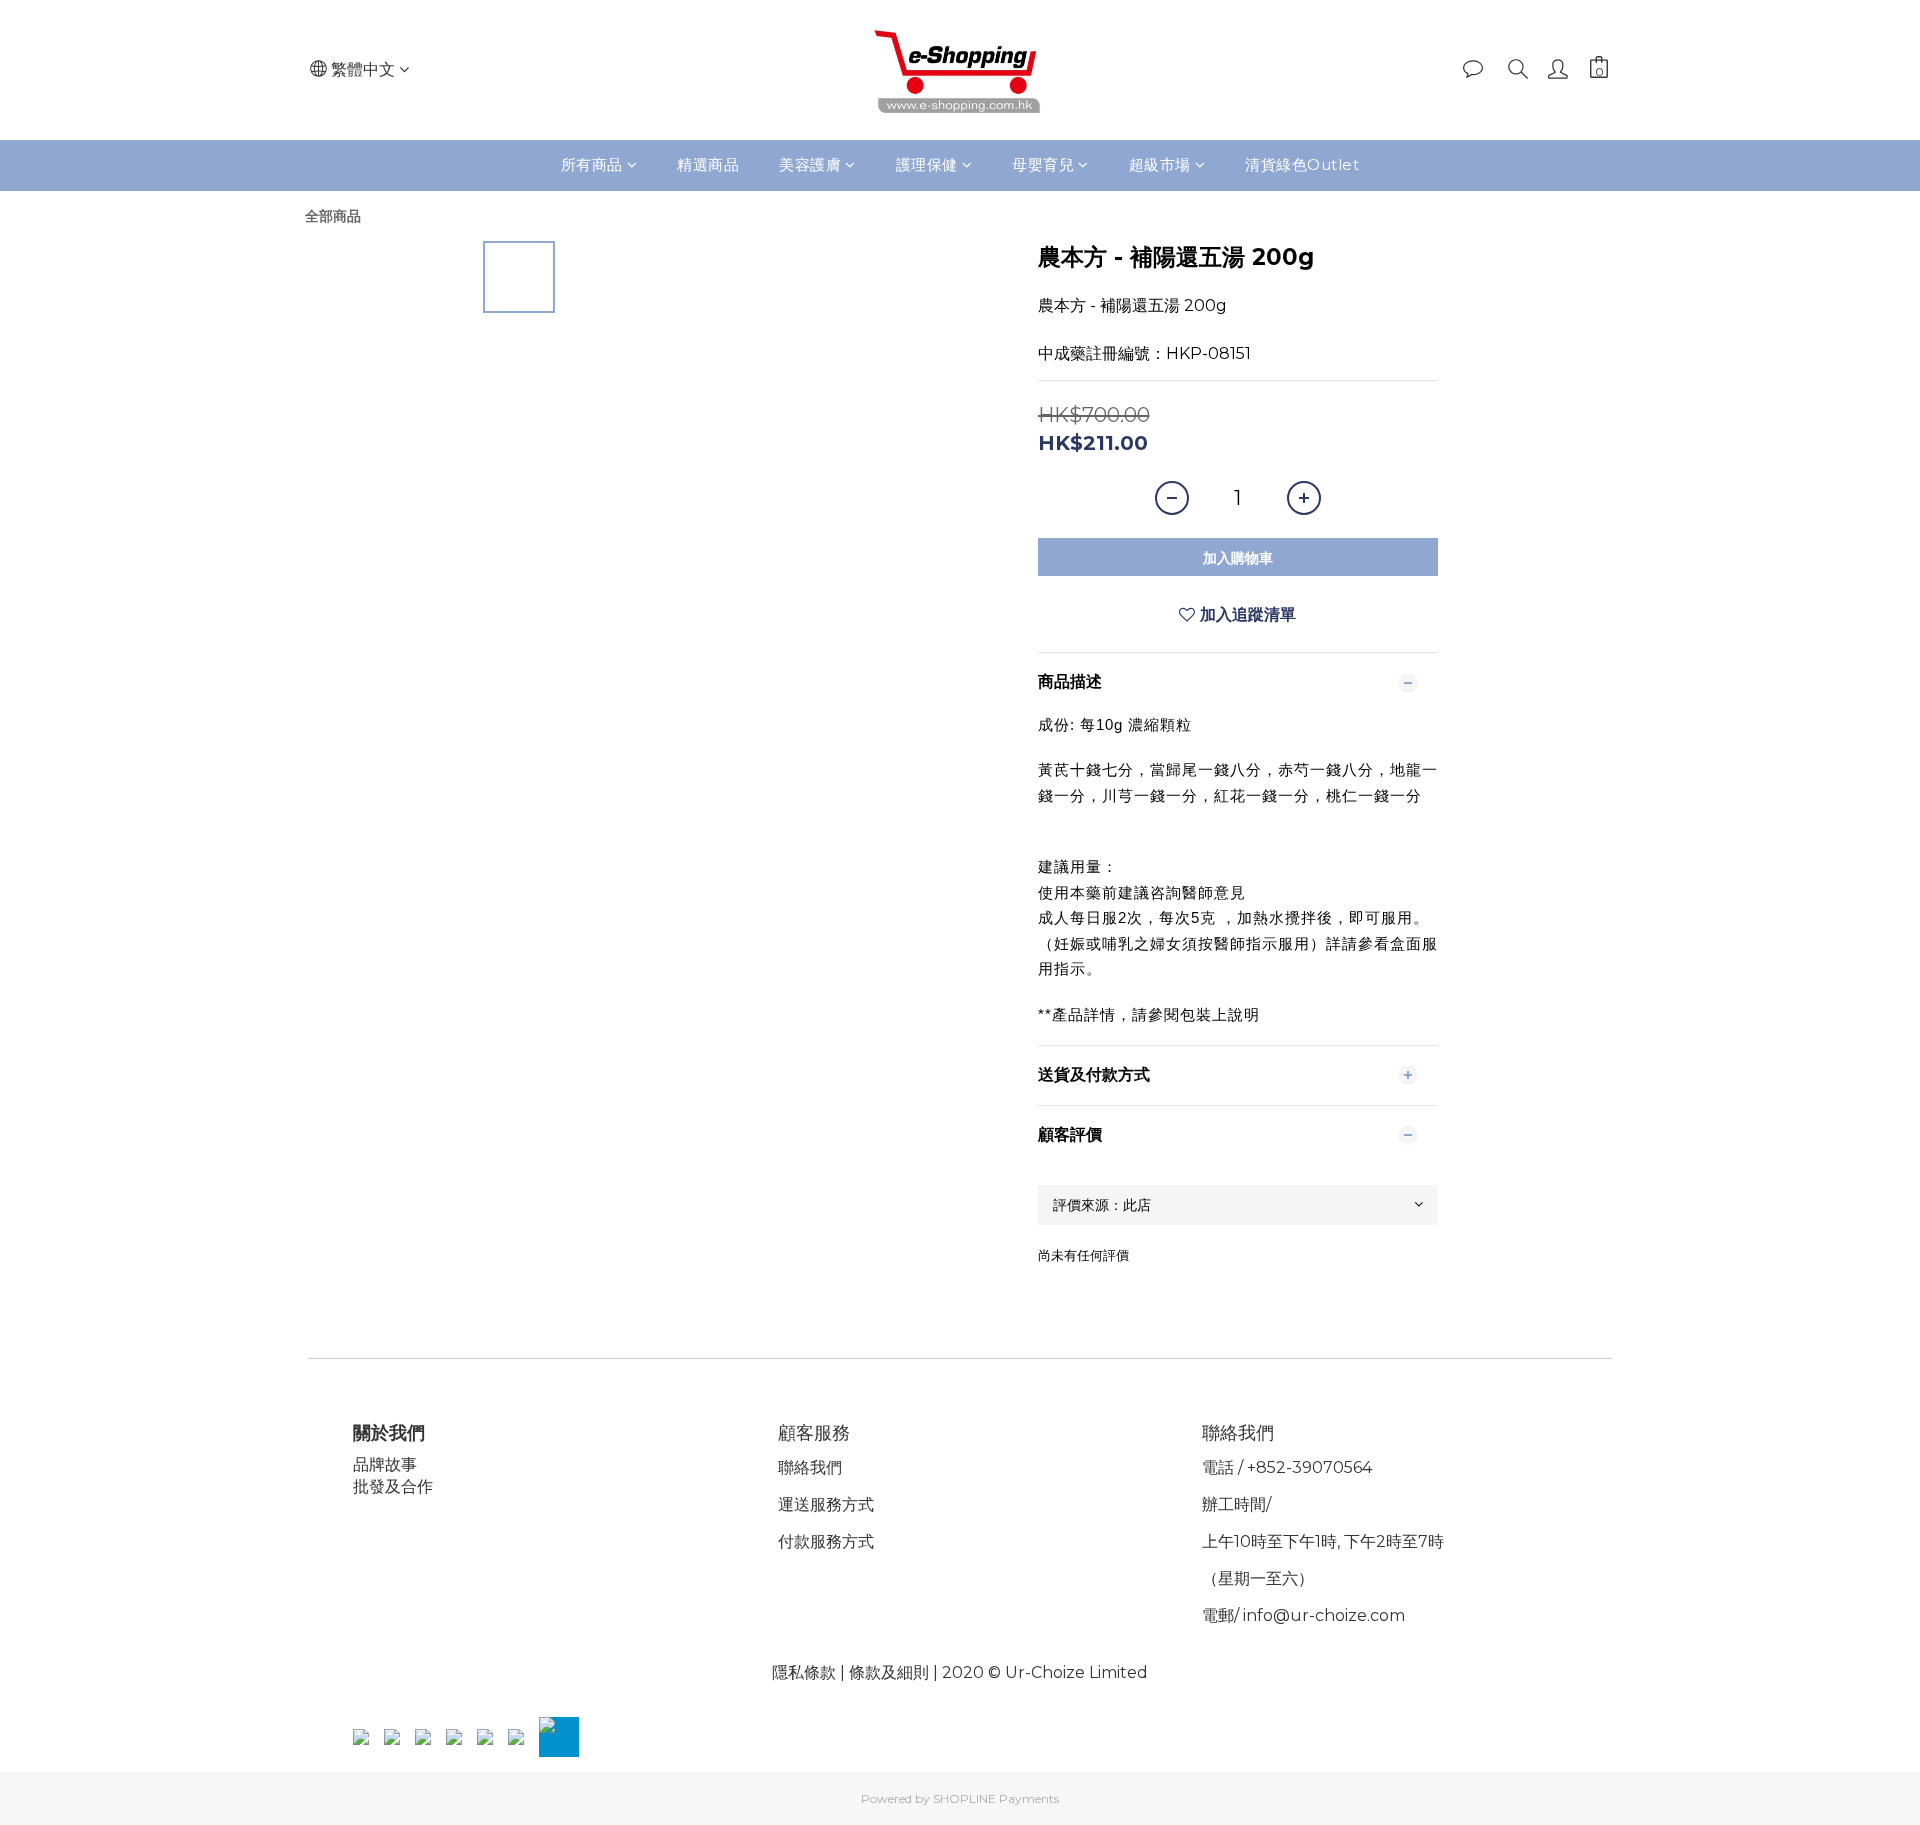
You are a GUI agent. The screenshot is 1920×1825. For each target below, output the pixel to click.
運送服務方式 (826, 1504)
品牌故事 (385, 1464)
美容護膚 (810, 164)
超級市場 (1160, 164)
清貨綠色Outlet (1302, 164)
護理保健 (927, 164)
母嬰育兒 (1043, 164)
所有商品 (592, 164)
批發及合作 (393, 1486)
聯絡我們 (810, 1467)
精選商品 (708, 164)
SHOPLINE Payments (996, 1798)
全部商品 (333, 216)
